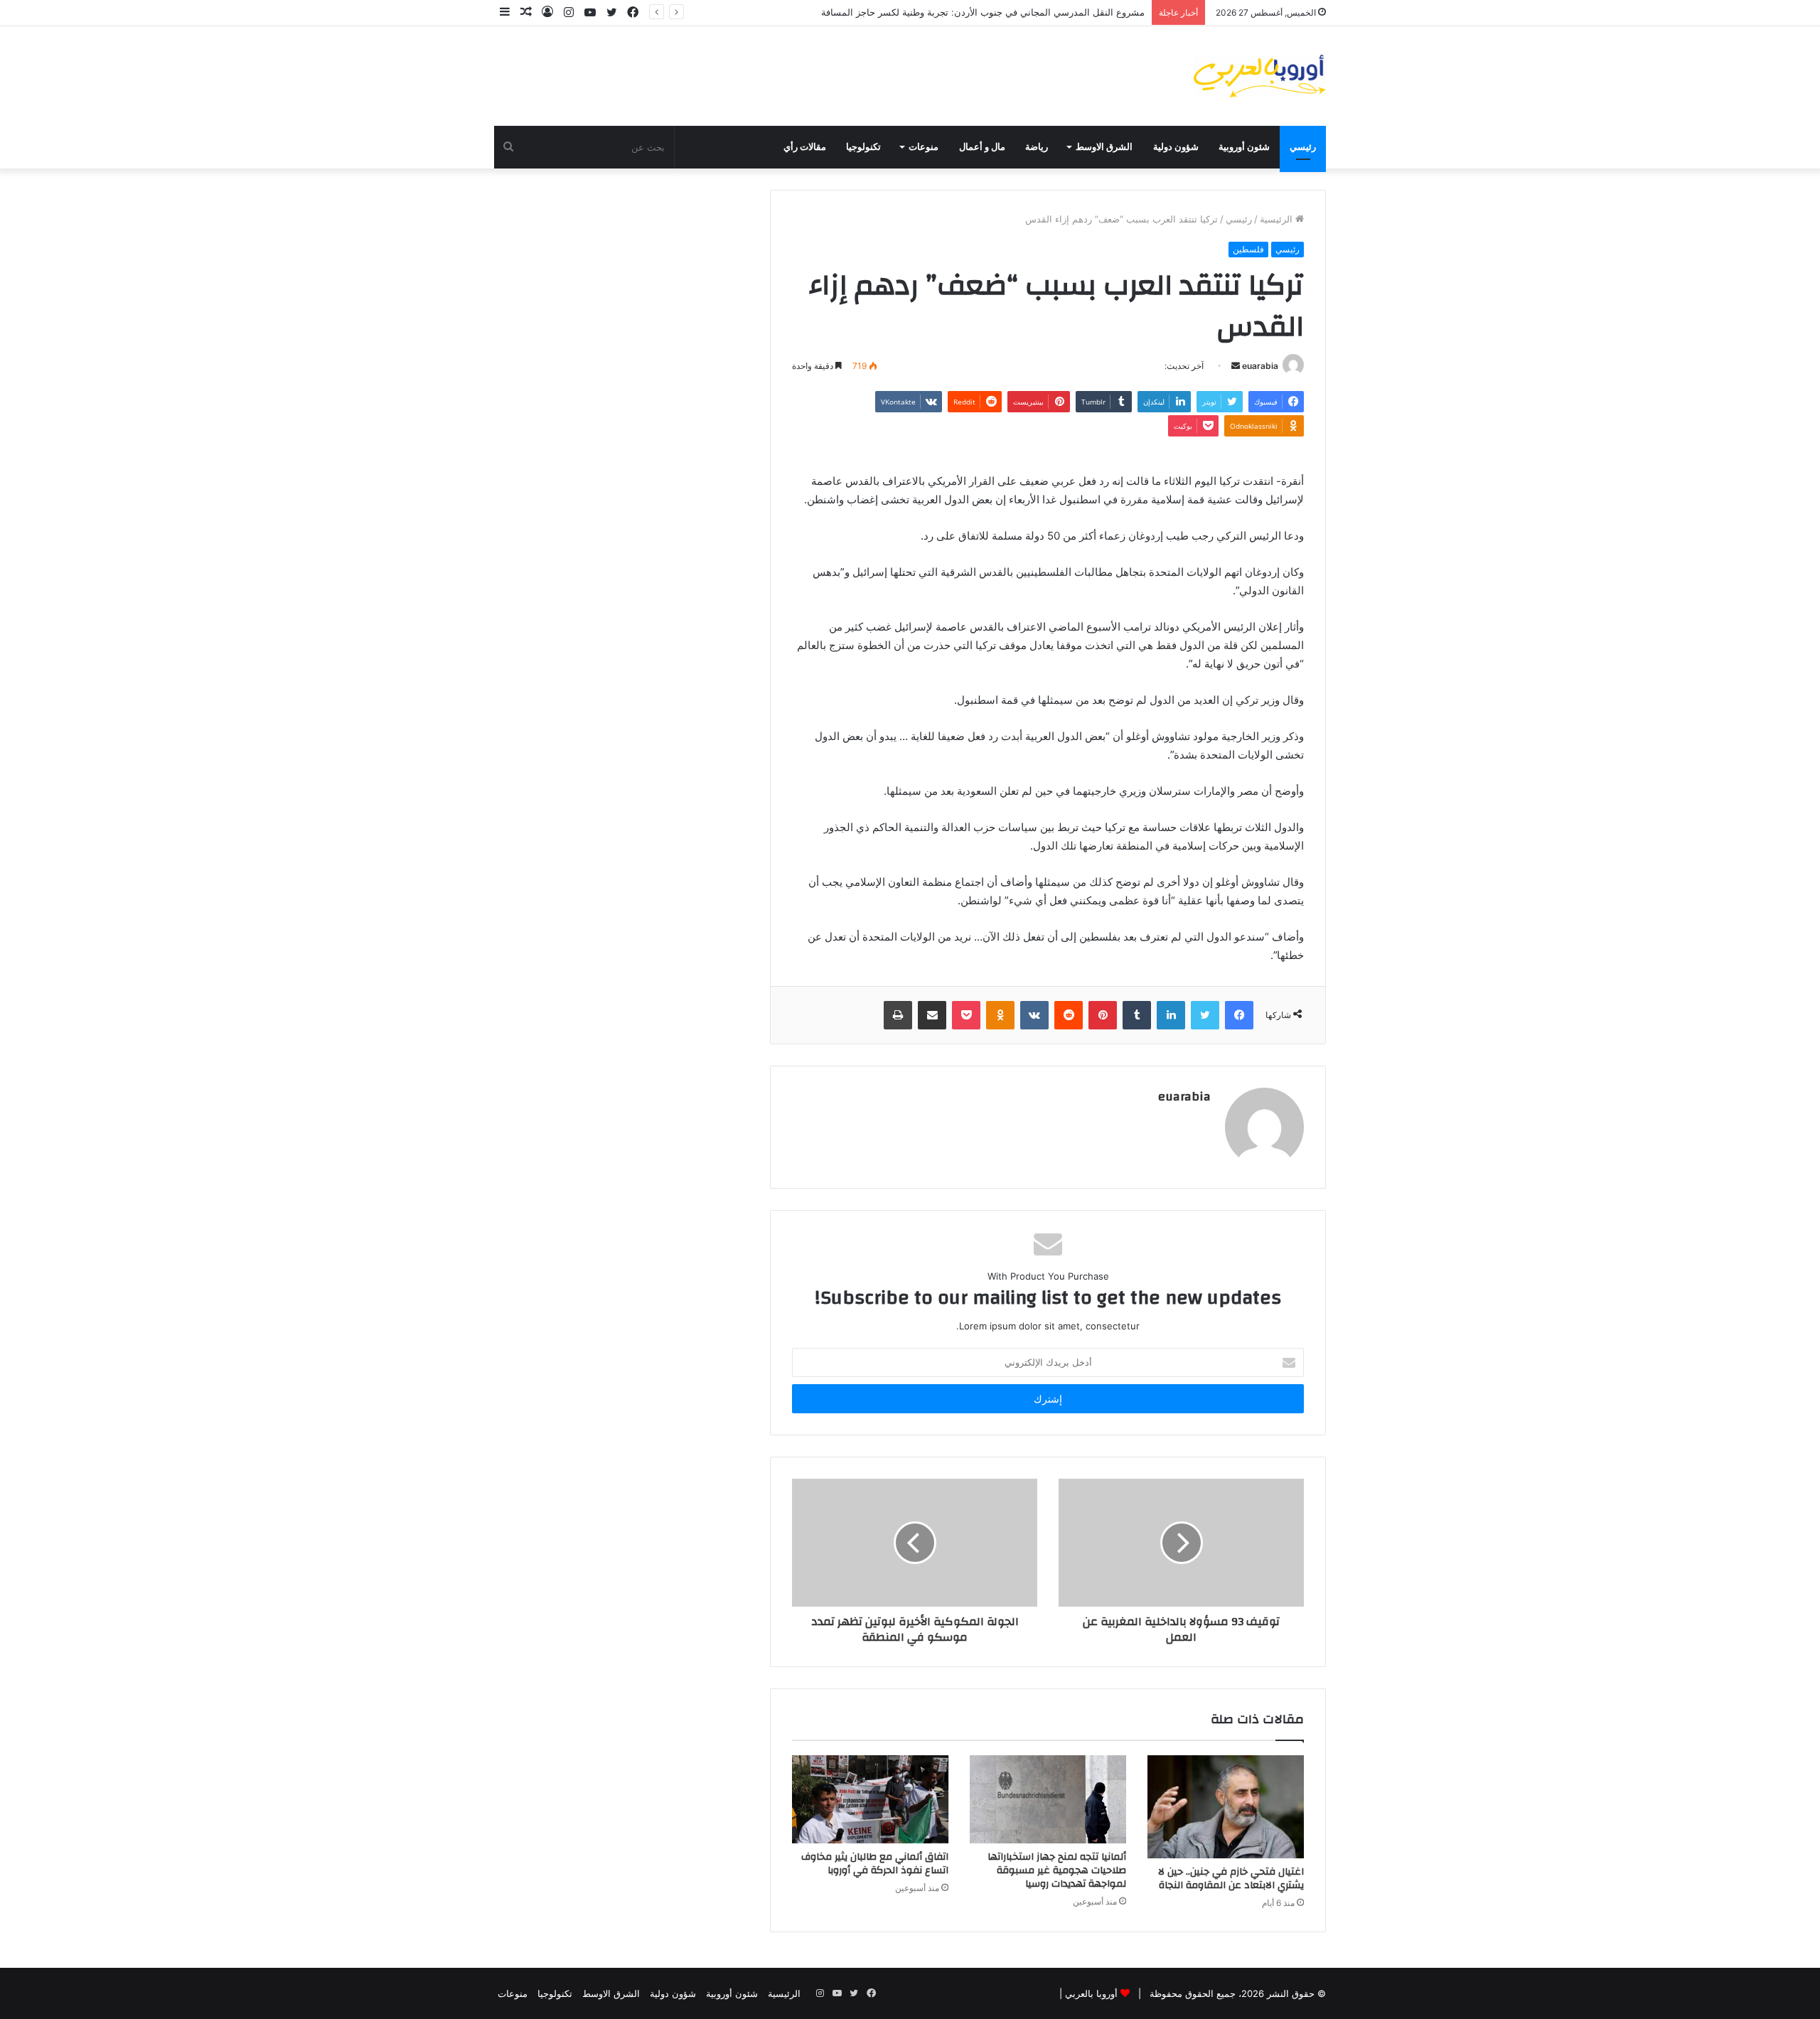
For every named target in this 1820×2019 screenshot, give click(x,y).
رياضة (1037, 147)
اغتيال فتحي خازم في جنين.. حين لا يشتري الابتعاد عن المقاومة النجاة (1231, 1879)
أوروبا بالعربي (1091, 1993)
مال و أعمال (982, 147)
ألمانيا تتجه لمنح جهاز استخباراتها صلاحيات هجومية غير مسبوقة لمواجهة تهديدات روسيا (1057, 1870)
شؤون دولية (1176, 147)
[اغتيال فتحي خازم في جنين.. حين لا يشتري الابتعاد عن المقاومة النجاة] (1226, 1807)
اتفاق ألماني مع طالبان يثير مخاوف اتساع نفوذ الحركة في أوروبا (875, 1864)
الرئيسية (1278, 219)
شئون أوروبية (1244, 147)
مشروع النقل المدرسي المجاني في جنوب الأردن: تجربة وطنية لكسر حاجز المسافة (983, 12)
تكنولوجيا (863, 147)
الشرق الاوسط (1104, 147)
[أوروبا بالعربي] (1260, 76)
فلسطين (1248, 249)
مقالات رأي (805, 147)
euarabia (1260, 366)
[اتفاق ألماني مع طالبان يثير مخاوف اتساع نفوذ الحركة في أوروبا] (870, 1799)
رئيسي (1303, 147)
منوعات (924, 147)
